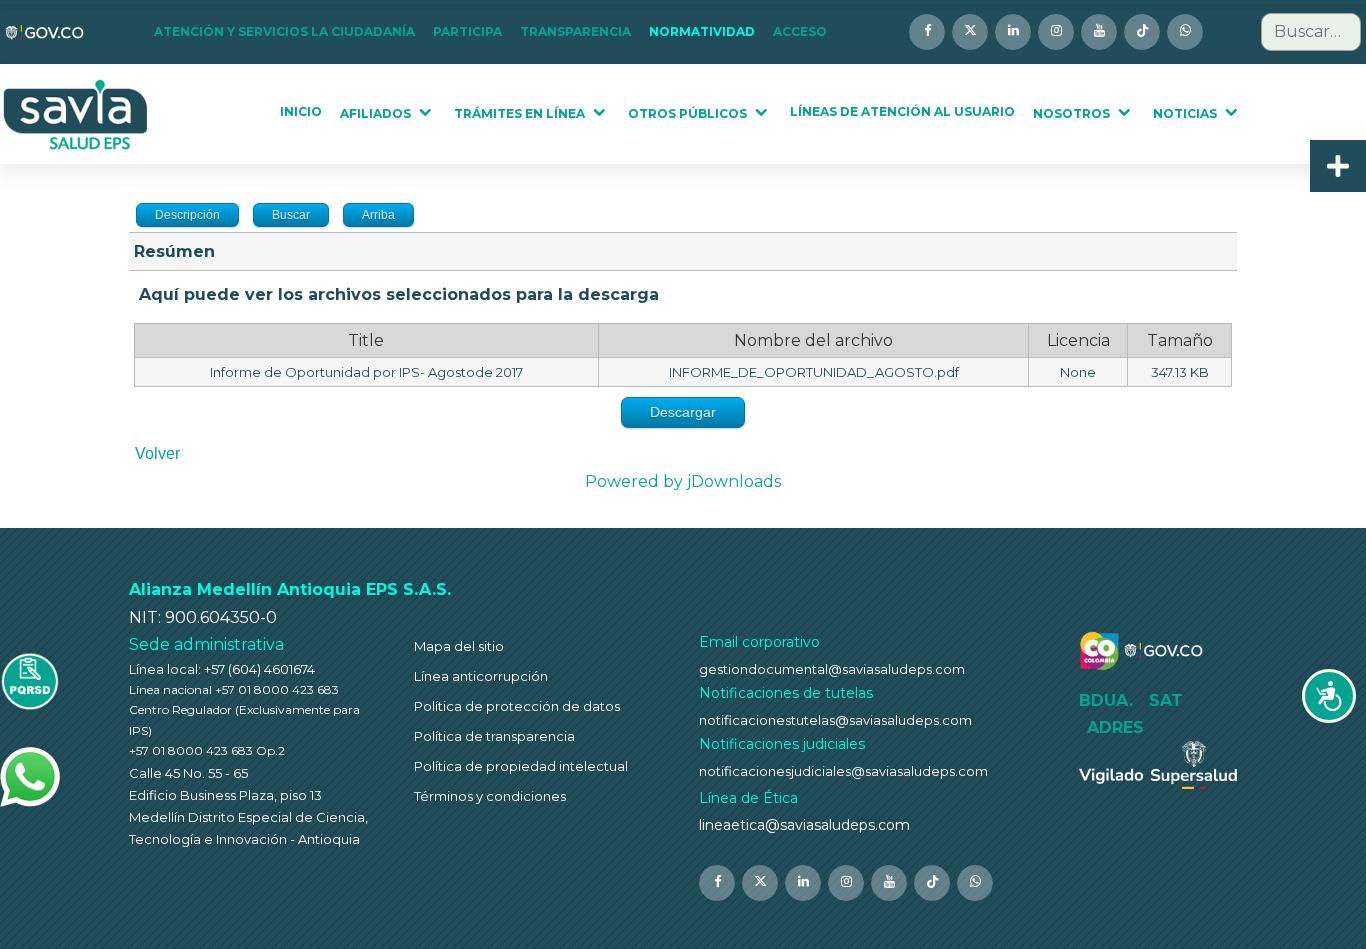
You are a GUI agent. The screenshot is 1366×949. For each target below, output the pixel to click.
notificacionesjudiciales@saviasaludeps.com (843, 771)
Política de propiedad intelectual (521, 766)
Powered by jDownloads (683, 481)
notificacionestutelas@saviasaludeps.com (835, 720)
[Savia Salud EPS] (76, 114)
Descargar (683, 412)
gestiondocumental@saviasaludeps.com (832, 669)
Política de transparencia (494, 736)
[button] (290, 32)
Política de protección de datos (517, 706)
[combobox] (1311, 32)
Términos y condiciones (490, 796)
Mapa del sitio (459, 646)
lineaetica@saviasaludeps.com (804, 825)
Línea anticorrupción (481, 676)
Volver (157, 453)
